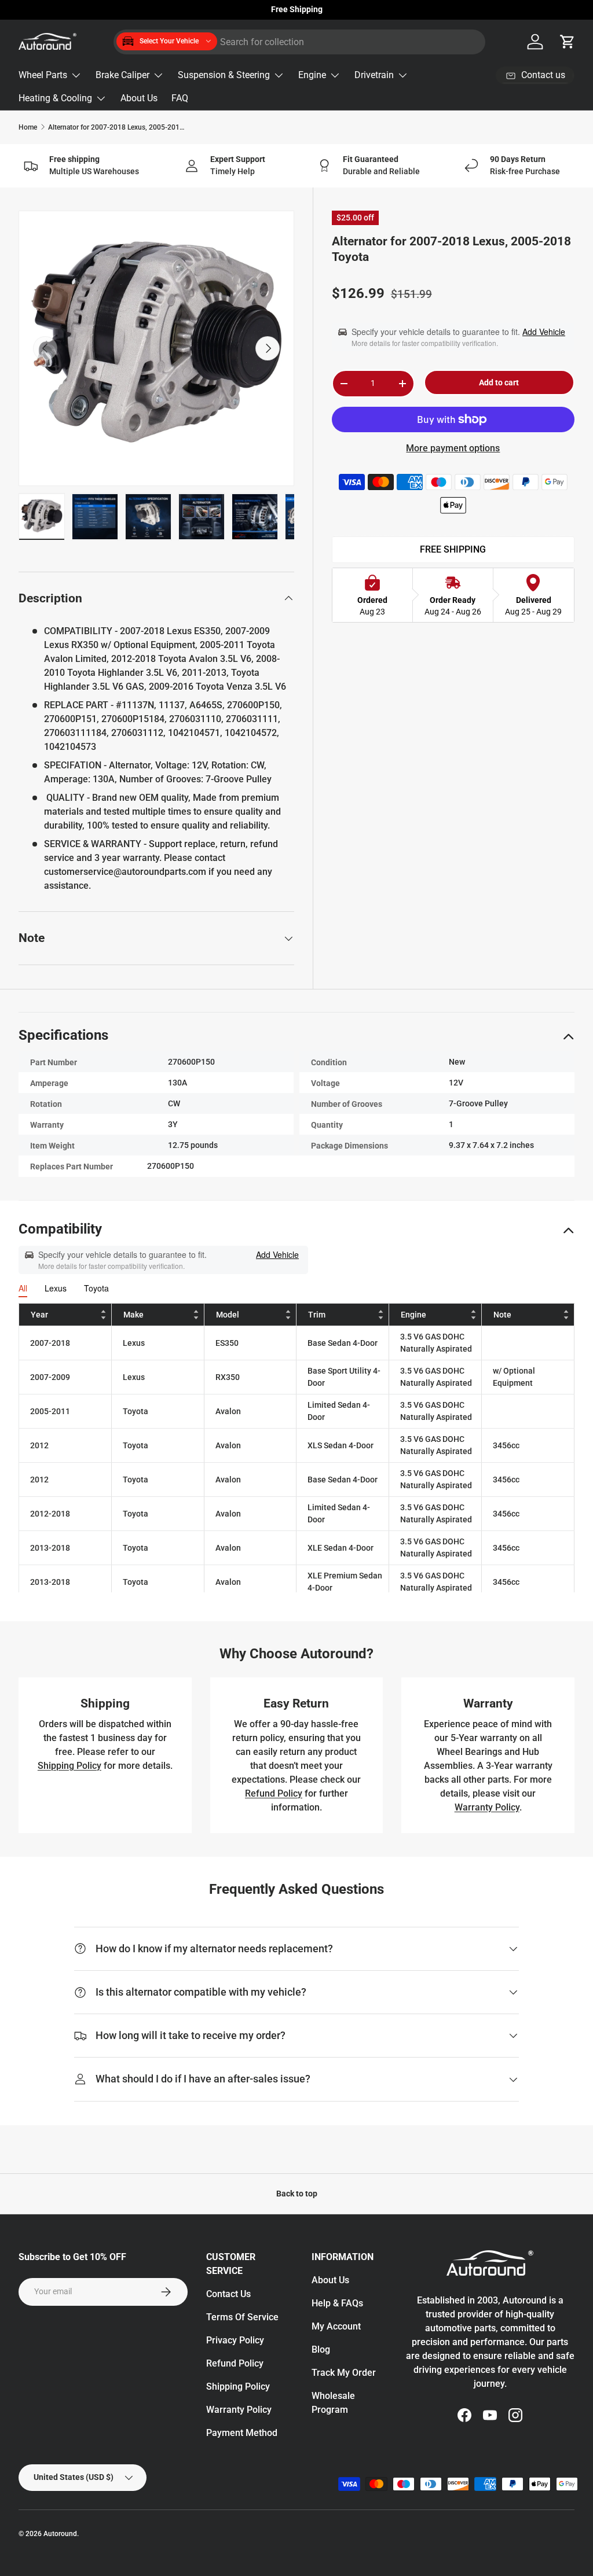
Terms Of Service (242, 2317)
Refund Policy (274, 1793)
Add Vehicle (544, 332)
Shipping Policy (69, 1766)
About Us (139, 98)
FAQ (180, 98)
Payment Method (242, 2433)
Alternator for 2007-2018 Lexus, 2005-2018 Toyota (118, 127)
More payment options (453, 448)
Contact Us (228, 2294)
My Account (336, 2326)
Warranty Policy (487, 1807)
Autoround (60, 2534)
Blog (321, 2349)
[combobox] (299, 42)
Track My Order (344, 2373)
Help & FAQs (337, 2303)
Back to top (297, 2194)
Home (28, 127)
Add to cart (499, 382)
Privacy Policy (235, 2340)
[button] (568, 42)
